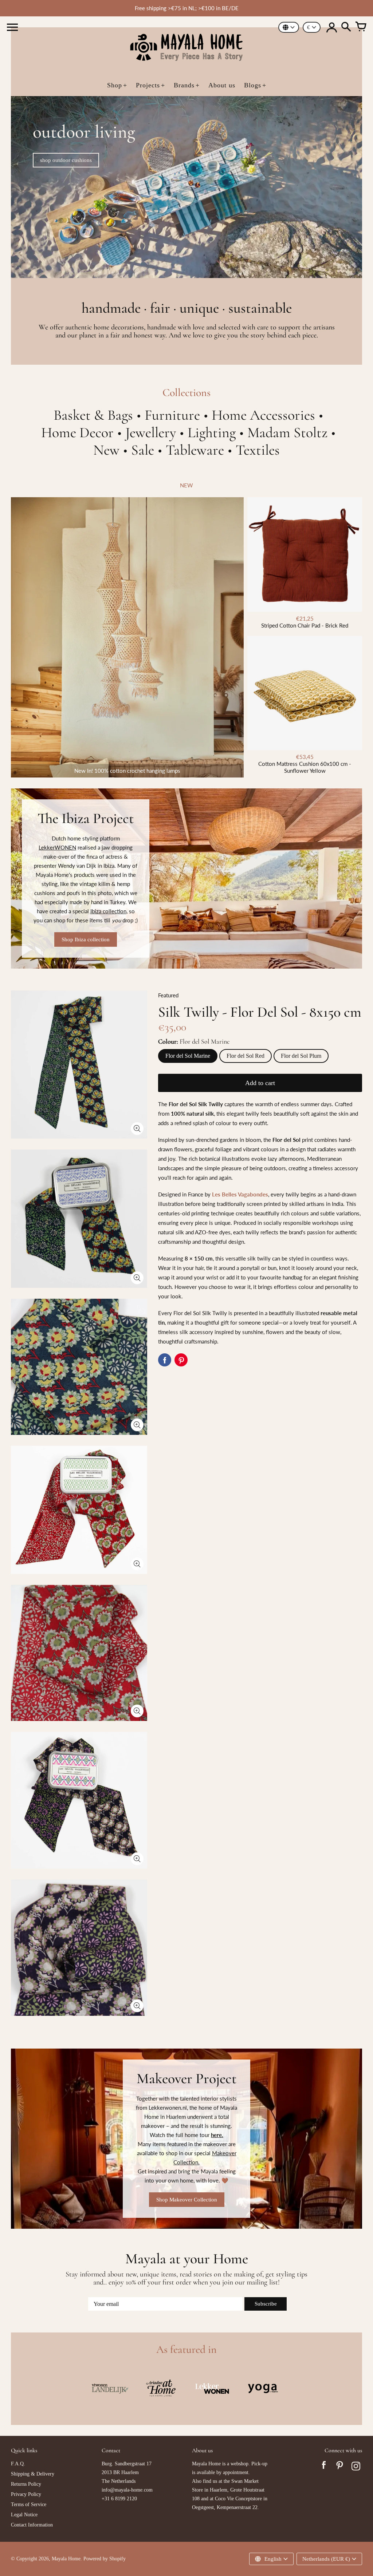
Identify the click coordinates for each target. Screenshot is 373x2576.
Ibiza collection (108, 911)
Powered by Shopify (105, 2559)
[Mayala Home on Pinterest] (340, 2467)
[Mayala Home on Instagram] (356, 2467)
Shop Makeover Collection (187, 2200)
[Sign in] (331, 27)
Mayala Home (66, 2559)
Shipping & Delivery (33, 2474)
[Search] (346, 27)
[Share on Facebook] (165, 1360)
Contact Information (32, 2525)
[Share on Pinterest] (181, 1360)
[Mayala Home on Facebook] (324, 2467)
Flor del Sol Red (246, 1056)
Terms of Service (29, 2504)
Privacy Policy (26, 2494)
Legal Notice (24, 2515)
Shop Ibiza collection (86, 939)
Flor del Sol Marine (188, 1056)
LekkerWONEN (57, 847)
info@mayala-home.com (127, 2490)
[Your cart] (361, 27)
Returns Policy (26, 2484)
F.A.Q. (18, 2464)
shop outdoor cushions (66, 160)
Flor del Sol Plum (301, 1056)
